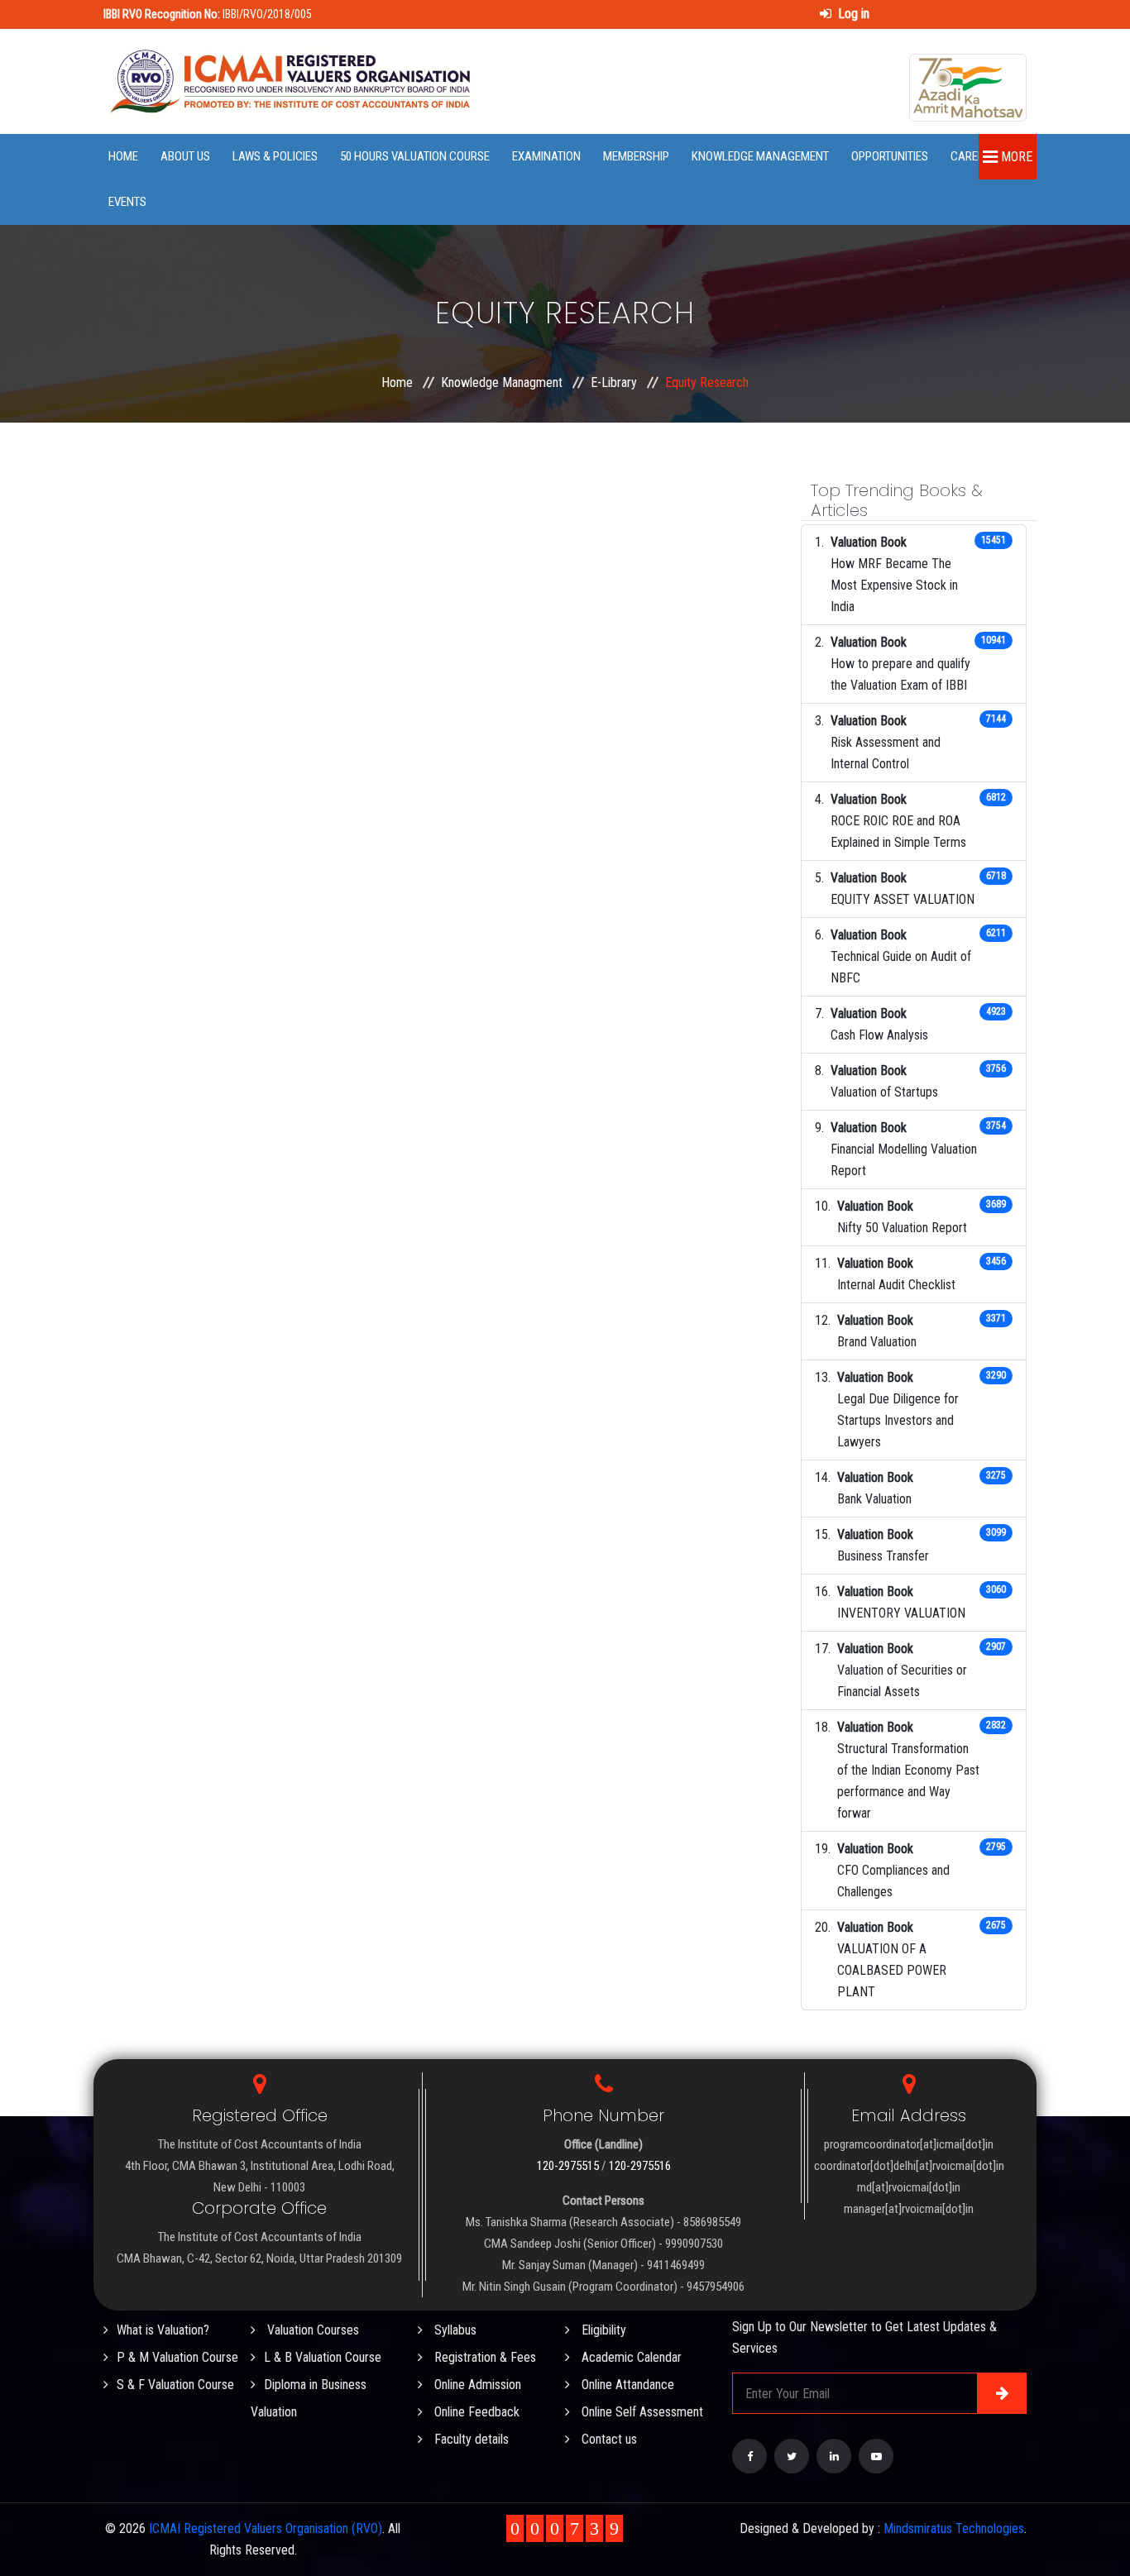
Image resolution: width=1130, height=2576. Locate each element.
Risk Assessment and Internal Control (886, 753)
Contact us (608, 2439)
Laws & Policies (275, 156)
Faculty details (470, 2439)
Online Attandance (626, 2385)
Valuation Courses (311, 2330)
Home (123, 156)
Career (970, 156)
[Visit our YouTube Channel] (876, 2456)
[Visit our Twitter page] (792, 2456)
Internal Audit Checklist (896, 1285)
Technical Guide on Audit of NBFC (901, 967)
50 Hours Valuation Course (415, 156)
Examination (546, 156)
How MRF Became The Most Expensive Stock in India (894, 585)
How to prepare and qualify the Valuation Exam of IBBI (900, 674)
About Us (185, 156)
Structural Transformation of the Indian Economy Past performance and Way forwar (908, 1781)
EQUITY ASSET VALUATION (903, 899)
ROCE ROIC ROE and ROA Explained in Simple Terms (898, 832)
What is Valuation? (163, 2330)
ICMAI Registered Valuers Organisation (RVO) (266, 2528)
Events (127, 202)
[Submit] (1002, 2393)
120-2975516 (640, 2166)
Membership (636, 156)
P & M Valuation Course (177, 2357)
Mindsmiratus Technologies (954, 2528)
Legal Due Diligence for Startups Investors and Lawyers (898, 1420)
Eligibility (602, 2330)
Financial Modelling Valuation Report (904, 1160)
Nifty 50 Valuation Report (902, 1228)
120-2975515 (568, 2166)
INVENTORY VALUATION (901, 1613)
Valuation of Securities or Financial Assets (902, 1681)
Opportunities (890, 156)
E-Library (614, 382)
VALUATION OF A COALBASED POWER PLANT (892, 1970)
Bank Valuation (874, 1499)
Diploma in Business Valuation (309, 2398)
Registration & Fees (484, 2357)
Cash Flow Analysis (879, 1035)
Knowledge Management (760, 156)
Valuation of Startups (884, 1092)
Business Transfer (883, 1556)
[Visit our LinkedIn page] (834, 2456)
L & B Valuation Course (323, 2357)
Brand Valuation (877, 1342)
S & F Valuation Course (175, 2385)
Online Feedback (475, 2412)
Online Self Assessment (641, 2412)
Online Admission (476, 2385)
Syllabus (454, 2330)
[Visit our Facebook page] (749, 2456)
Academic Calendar (630, 2357)
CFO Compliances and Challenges (893, 1881)
